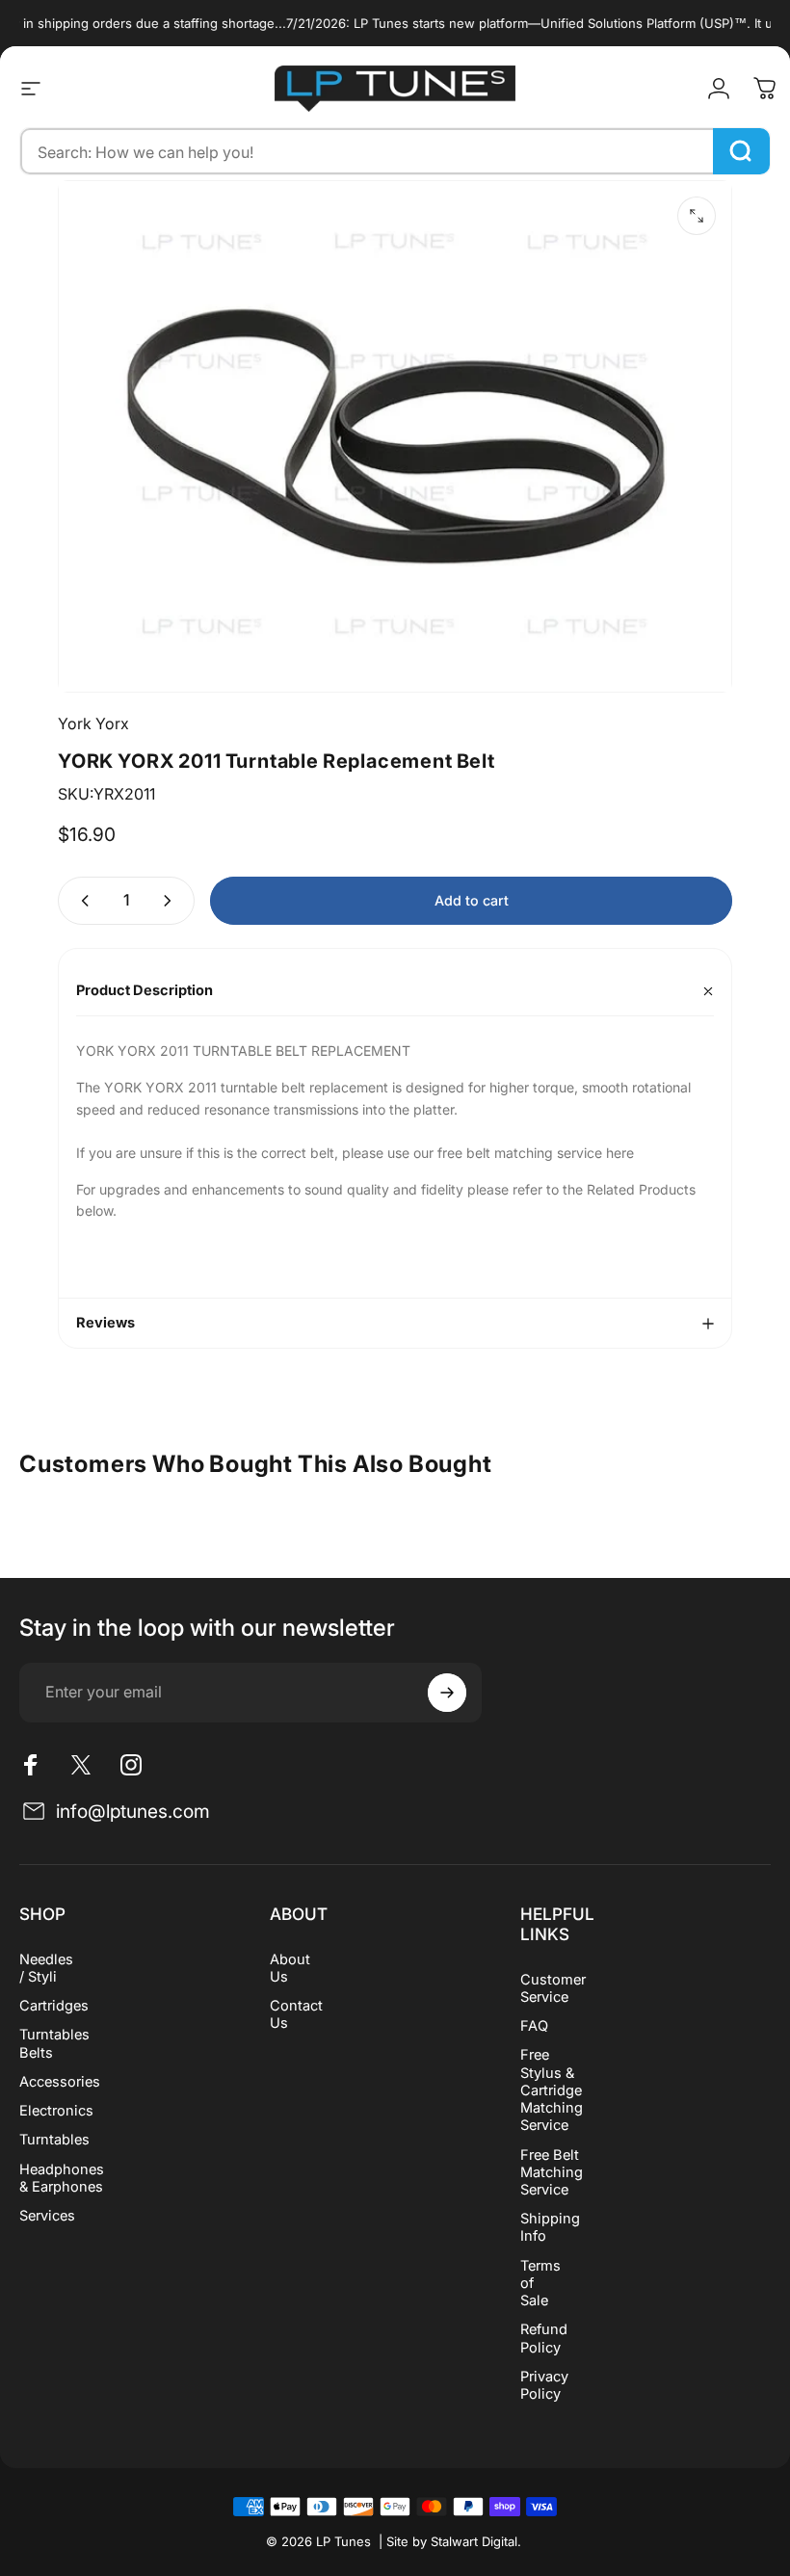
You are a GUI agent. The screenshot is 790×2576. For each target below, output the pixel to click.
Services (47, 2216)
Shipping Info (550, 2227)
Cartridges (54, 2006)
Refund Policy (544, 2338)
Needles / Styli (46, 1968)
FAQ (534, 2026)
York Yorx (93, 723)
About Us (290, 1968)
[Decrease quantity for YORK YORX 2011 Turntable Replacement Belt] (81, 901)
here (618, 1153)
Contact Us (296, 2014)
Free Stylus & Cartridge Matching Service (552, 2090)
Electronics (56, 2111)
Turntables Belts (54, 2043)
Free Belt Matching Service (552, 2172)
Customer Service (553, 1988)
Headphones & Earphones (62, 2178)
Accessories (60, 2082)
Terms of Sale (540, 2283)
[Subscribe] (447, 1693)
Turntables (54, 2140)
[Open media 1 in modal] (697, 216)
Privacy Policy (544, 2385)
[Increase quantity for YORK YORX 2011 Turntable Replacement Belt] (171, 901)
